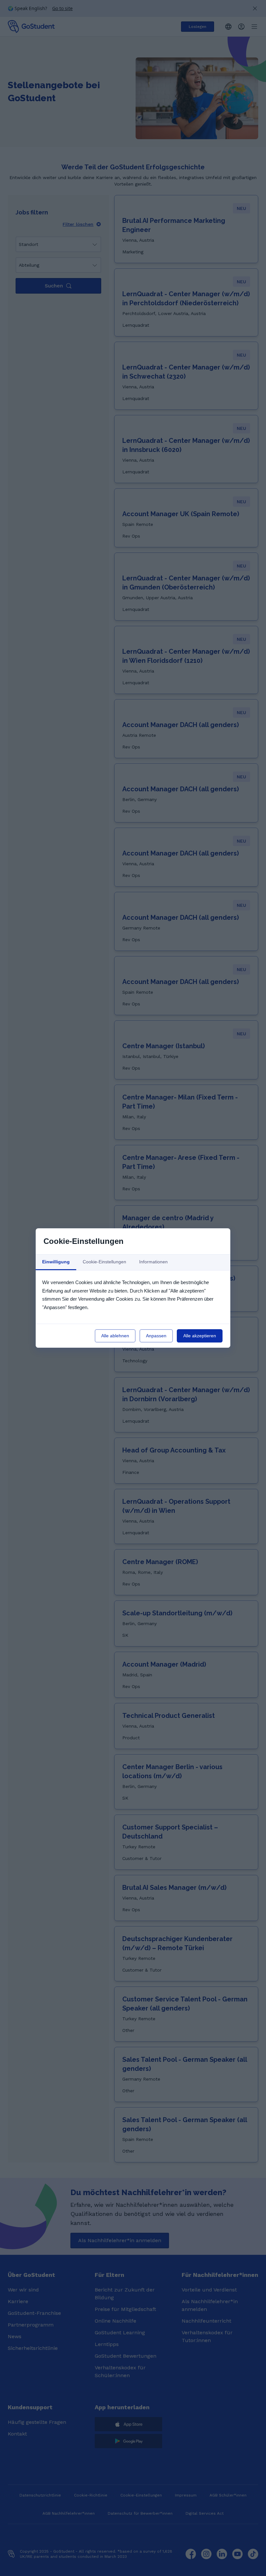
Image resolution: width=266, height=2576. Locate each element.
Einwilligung (56, 1262)
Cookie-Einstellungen (104, 1262)
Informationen (153, 1262)
